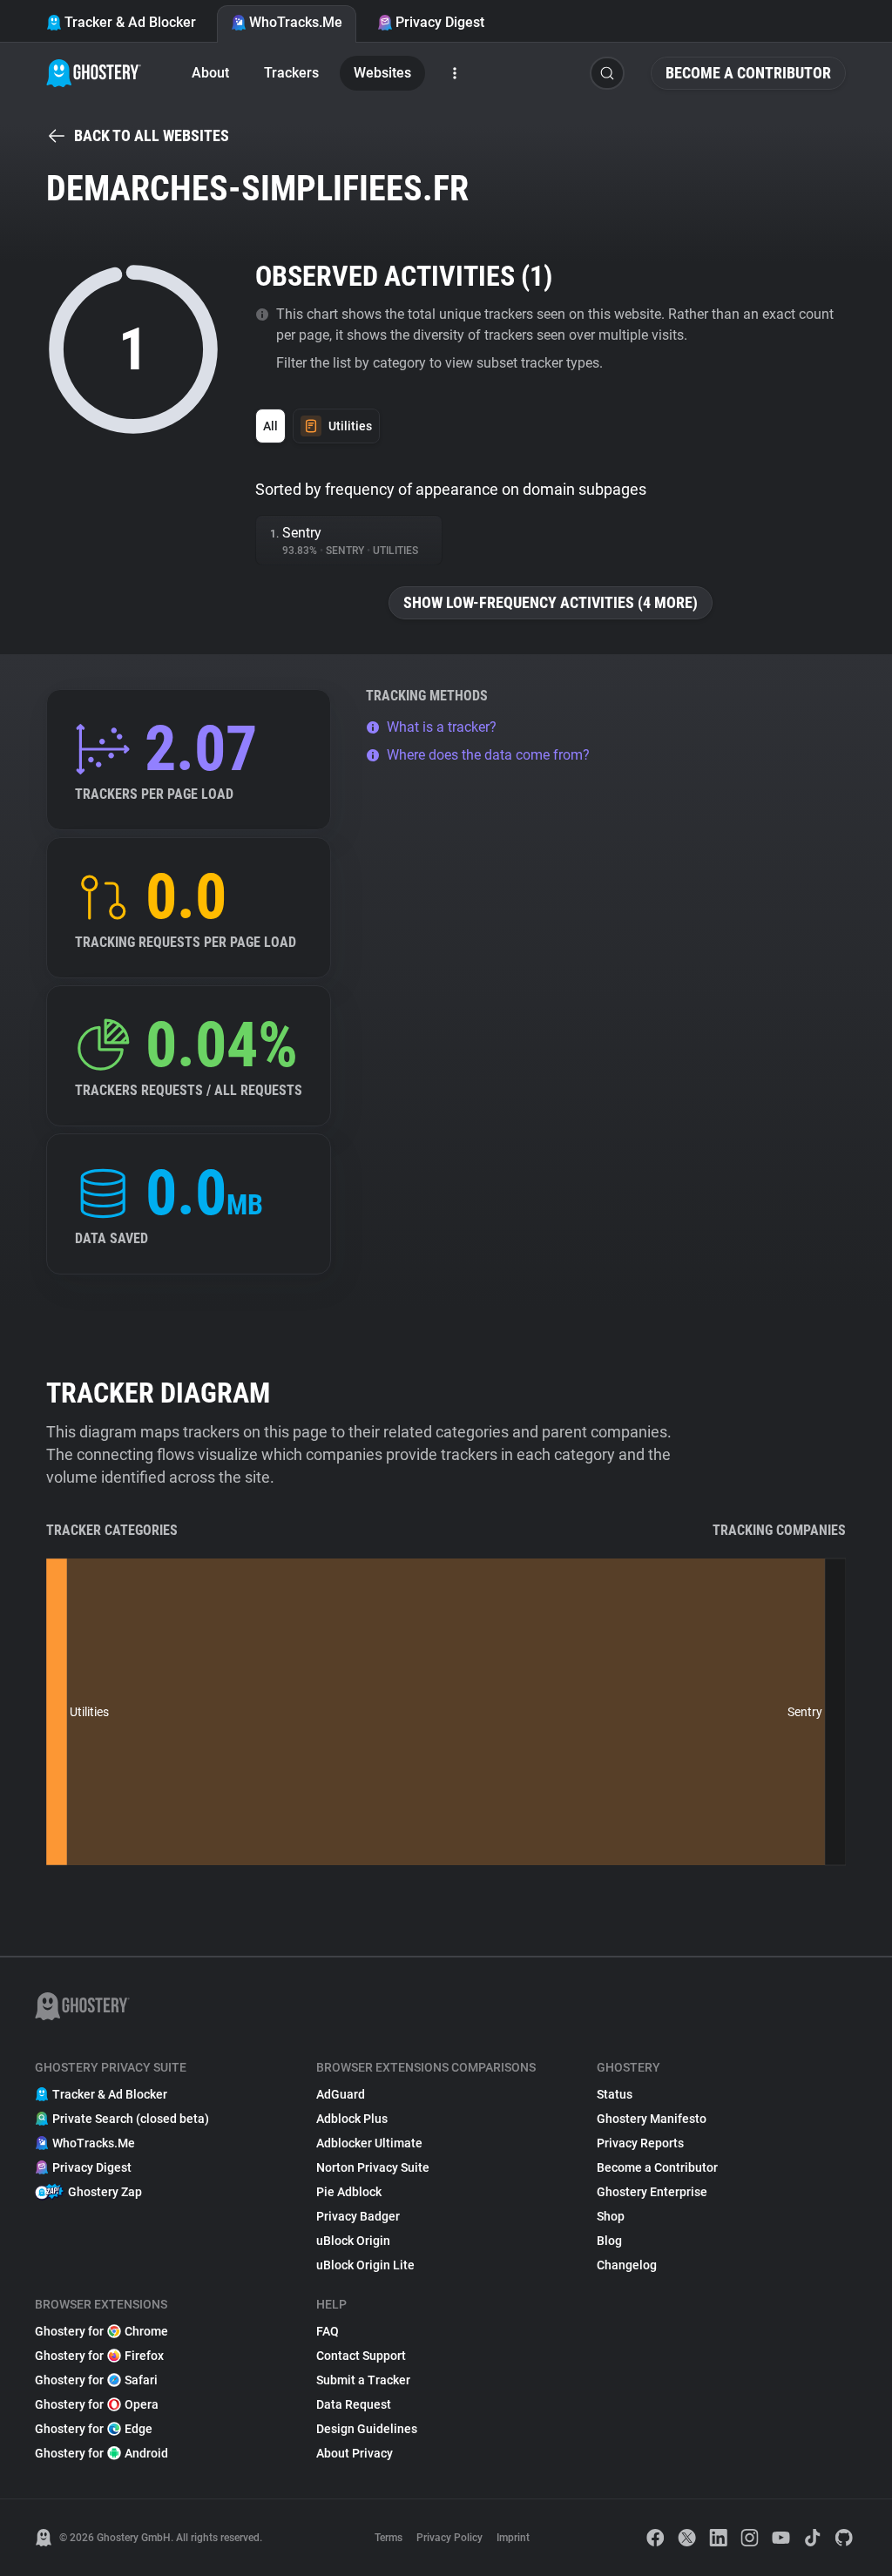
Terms (389, 2538)
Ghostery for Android (101, 2453)
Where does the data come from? (488, 755)
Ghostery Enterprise (652, 2192)
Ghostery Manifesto (652, 2119)
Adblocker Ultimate (369, 2143)
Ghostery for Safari (96, 2380)
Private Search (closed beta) (131, 2119)
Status (615, 2094)
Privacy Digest (440, 22)
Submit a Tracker (363, 2380)
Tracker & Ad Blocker (130, 22)
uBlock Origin (353, 2241)
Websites (382, 73)
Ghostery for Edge (94, 2429)
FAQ (328, 2331)
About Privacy (355, 2453)
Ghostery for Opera (97, 2404)
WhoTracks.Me (296, 22)
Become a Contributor (748, 73)
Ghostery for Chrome (101, 2331)
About (210, 73)
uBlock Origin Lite (365, 2265)
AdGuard (341, 2094)
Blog (609, 2241)
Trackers (291, 73)
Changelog (627, 2265)
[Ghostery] (94, 73)
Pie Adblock (349, 2192)
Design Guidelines (367, 2429)
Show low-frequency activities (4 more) (551, 602)
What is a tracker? (442, 727)
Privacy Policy (449, 2538)
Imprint (513, 2538)
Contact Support (361, 2356)
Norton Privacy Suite (373, 2167)
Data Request (354, 2404)
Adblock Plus (352, 2119)
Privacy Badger (358, 2216)
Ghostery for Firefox (99, 2356)
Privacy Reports (640, 2143)
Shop (611, 2216)
